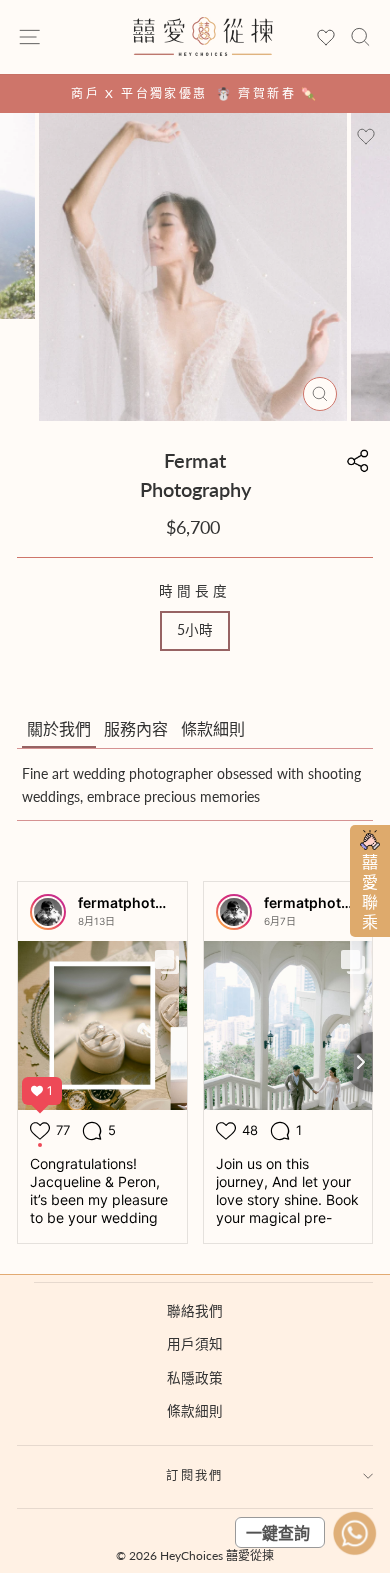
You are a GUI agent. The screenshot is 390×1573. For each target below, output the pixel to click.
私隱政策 (195, 1378)
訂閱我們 (195, 1475)
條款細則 (195, 1411)
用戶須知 (195, 1344)
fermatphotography (145, 902)
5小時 (195, 630)
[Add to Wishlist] (366, 137)
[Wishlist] (326, 38)
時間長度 (195, 591)
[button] (59, 730)
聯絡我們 (195, 1311)
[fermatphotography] (48, 912)
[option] (195, 93)
